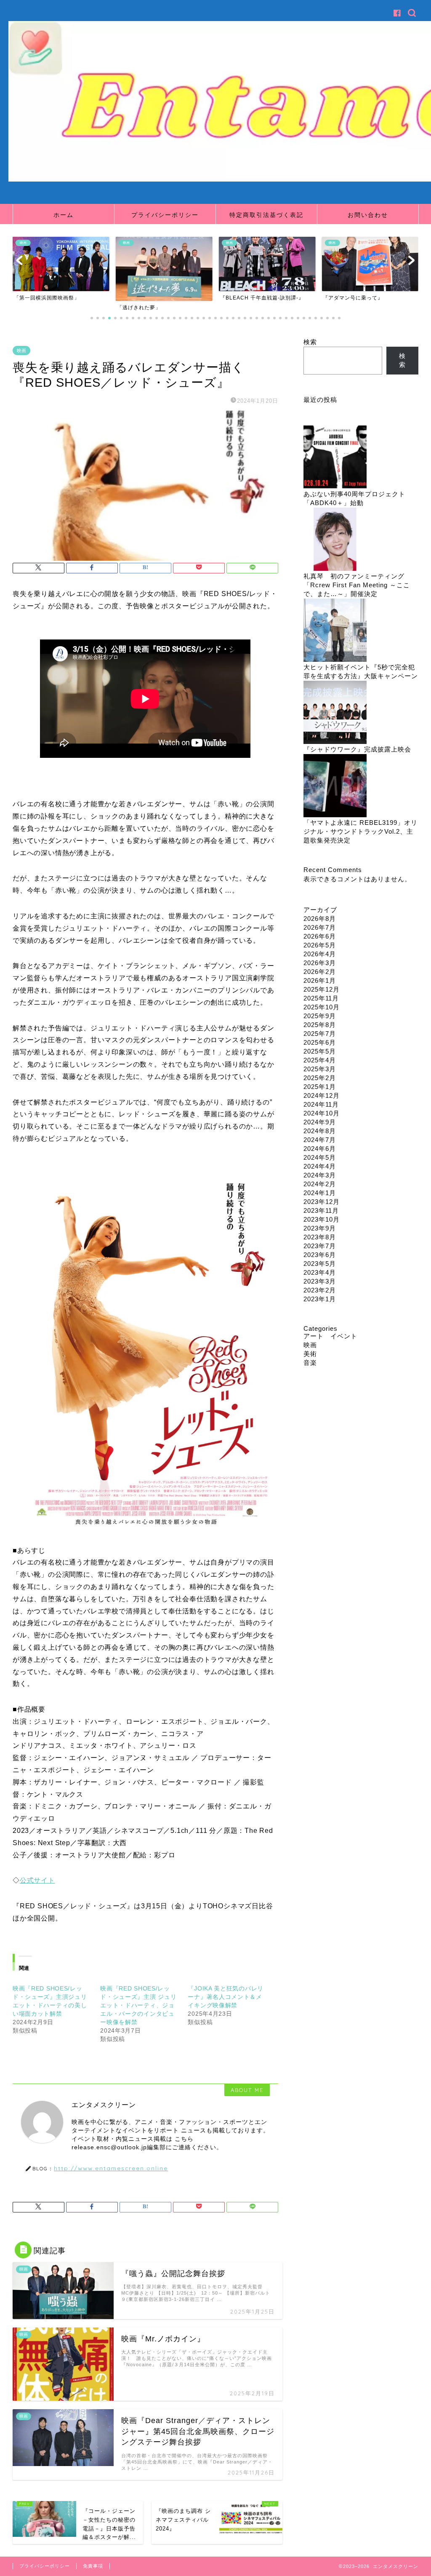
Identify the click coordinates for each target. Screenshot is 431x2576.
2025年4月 (320, 1060)
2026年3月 (320, 963)
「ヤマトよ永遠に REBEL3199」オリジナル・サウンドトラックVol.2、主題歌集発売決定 (360, 831)
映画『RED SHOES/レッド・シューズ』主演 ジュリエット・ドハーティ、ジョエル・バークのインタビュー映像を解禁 (138, 2005)
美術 (310, 1354)
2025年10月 (322, 1007)
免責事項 (93, 2566)
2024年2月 (320, 1184)
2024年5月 (320, 1157)
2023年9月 (320, 1228)
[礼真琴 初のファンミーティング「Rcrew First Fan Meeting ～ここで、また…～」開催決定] (335, 540)
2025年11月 (321, 998)
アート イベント (330, 1336)
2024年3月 (320, 1175)
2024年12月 (322, 1095)
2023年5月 (320, 1264)
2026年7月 (320, 927)
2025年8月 (320, 1025)
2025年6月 (320, 1042)
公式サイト (37, 1880)
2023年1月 (320, 1299)
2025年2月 (320, 1078)
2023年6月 (320, 1255)
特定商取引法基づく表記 (266, 215)
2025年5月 (320, 1051)
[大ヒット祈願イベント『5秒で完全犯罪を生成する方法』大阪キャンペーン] (335, 631)
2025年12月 (322, 989)
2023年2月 (320, 1290)
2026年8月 (320, 919)
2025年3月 (320, 1069)
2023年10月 (322, 1219)
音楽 (310, 1363)
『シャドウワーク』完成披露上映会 (357, 749)
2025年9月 (320, 1016)
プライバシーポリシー (165, 215)
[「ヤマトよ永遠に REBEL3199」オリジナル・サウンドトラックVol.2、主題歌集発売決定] (335, 786)
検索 (310, 342)
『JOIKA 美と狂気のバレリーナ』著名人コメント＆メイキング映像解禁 (226, 1997)
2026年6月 (320, 936)
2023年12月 (322, 1202)
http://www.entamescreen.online (111, 2168)
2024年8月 (320, 1131)
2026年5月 (320, 945)
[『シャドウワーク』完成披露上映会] (335, 713)
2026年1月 (320, 980)
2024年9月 (320, 1122)
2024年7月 (320, 1140)
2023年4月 (320, 1272)
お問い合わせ (368, 215)
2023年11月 (321, 1210)
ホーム (64, 215)
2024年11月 (321, 1104)
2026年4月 (320, 954)
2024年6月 (320, 1149)
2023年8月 (320, 1237)
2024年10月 (322, 1113)
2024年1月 (320, 1193)
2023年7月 (320, 1246)
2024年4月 (320, 1166)
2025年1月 (320, 1087)
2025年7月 (320, 1034)
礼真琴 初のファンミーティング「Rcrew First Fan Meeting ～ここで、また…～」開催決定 (357, 585)
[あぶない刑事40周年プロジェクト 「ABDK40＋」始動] (335, 458)
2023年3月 (320, 1281)
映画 (21, 350)
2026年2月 (320, 972)
